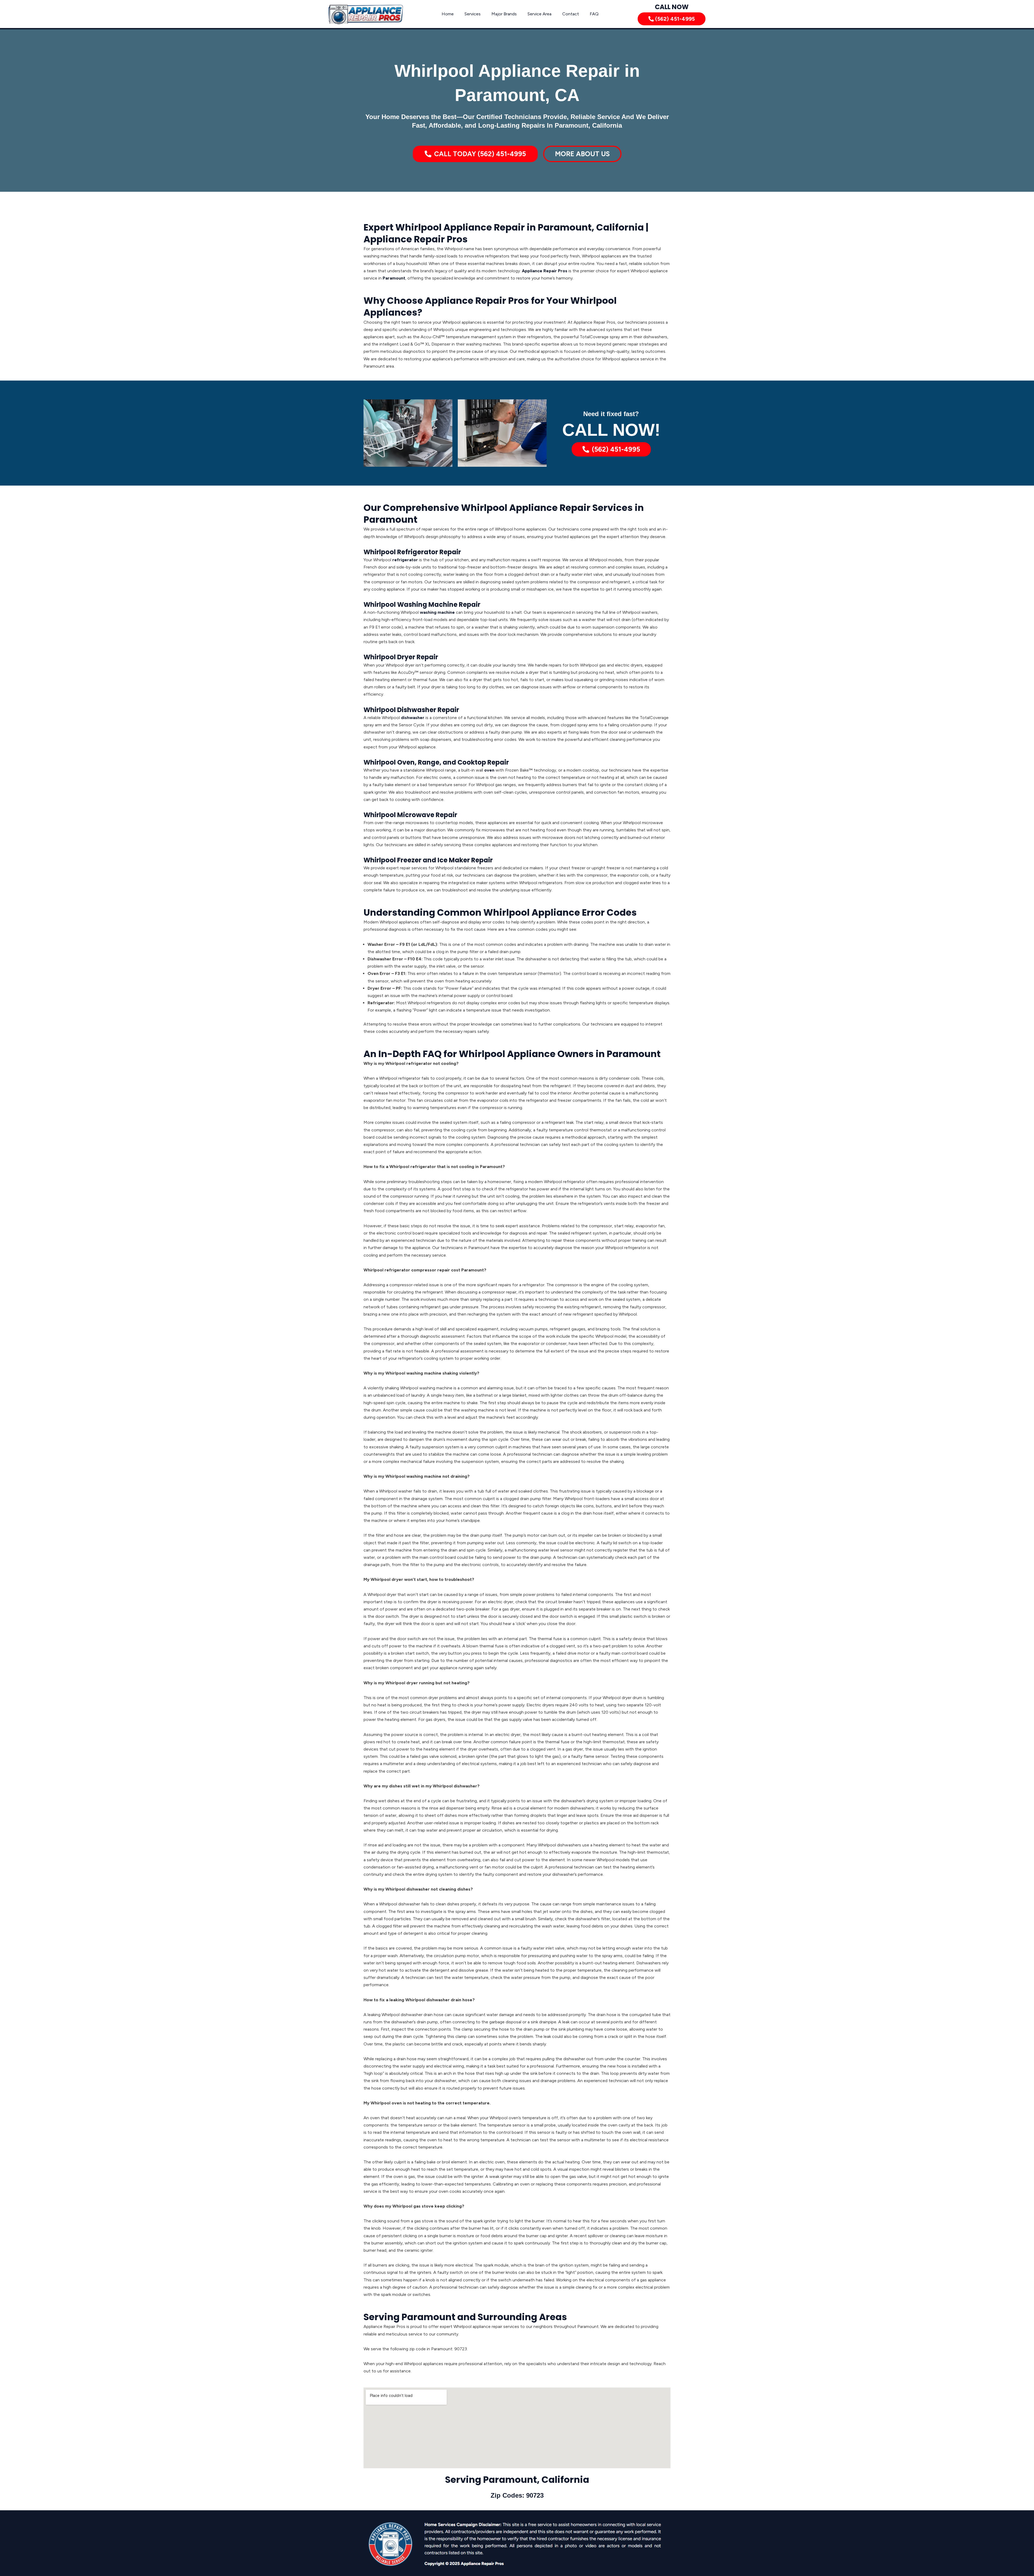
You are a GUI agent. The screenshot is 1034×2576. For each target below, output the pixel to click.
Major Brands (504, 14)
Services (473, 14)
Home (448, 14)
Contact (571, 14)
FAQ (594, 14)
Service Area (539, 14)
